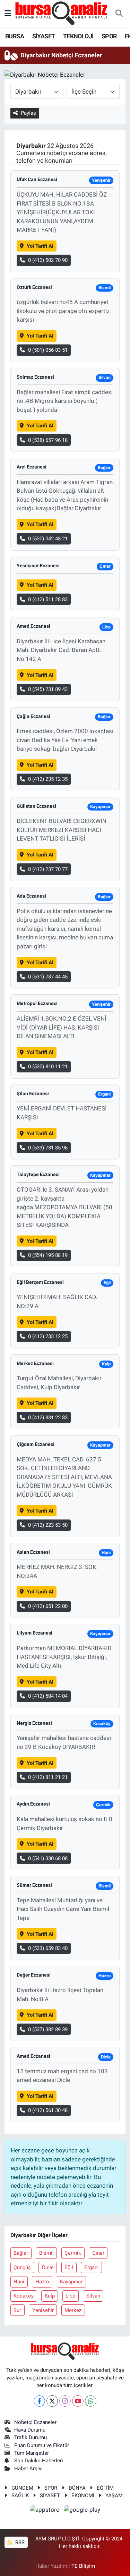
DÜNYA (77, 2488)
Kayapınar (71, 2282)
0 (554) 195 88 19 (48, 1255)
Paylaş (28, 113)
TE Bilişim (83, 2566)
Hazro (42, 2282)
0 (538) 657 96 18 (48, 440)
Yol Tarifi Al (40, 246)
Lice (70, 2296)
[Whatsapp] (91, 2401)
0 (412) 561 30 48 (48, 2110)
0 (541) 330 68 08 (48, 1858)
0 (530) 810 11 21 (48, 1067)
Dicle (48, 2267)
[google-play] (82, 2511)
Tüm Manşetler (32, 2453)
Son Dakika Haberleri (39, 2461)
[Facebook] (39, 2401)
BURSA (15, 36)
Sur (17, 2310)
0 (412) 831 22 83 (48, 1418)
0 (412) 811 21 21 (48, 1777)
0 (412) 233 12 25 (48, 1336)
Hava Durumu (30, 2430)
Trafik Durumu (31, 2437)
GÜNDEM (22, 2488)
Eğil (69, 2267)
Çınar (98, 2253)
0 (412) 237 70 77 (48, 869)
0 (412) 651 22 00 (48, 1606)
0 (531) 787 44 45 (48, 977)
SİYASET (44, 36)
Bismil (46, 2253)
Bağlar (21, 2253)
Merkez (73, 2310)
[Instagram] (65, 2401)
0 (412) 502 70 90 (48, 260)
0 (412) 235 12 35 (48, 779)
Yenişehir (43, 2310)
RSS (19, 2542)
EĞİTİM (105, 2488)
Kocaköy (24, 2296)
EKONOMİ (83, 2495)
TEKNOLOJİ (78, 36)
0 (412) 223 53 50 (48, 1525)
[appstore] (45, 2511)
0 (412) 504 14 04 (48, 1696)
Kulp (50, 2296)
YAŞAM (114, 2495)
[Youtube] (78, 2401)
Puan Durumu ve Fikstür (42, 2445)
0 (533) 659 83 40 (48, 1948)
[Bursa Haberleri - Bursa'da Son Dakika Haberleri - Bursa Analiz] (62, 13)
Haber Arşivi (28, 2469)
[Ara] (119, 14)
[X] (52, 2401)
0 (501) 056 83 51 (48, 350)
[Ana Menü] (8, 13)
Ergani (92, 2267)
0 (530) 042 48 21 (48, 539)
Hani (19, 2282)
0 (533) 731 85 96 (48, 1148)
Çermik (73, 2253)
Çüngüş (22, 2267)
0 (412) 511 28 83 (48, 599)
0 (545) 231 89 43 (48, 689)
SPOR (109, 36)
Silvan (93, 2296)
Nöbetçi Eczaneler (35, 2422)
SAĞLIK (20, 2495)
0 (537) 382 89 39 (48, 2029)
